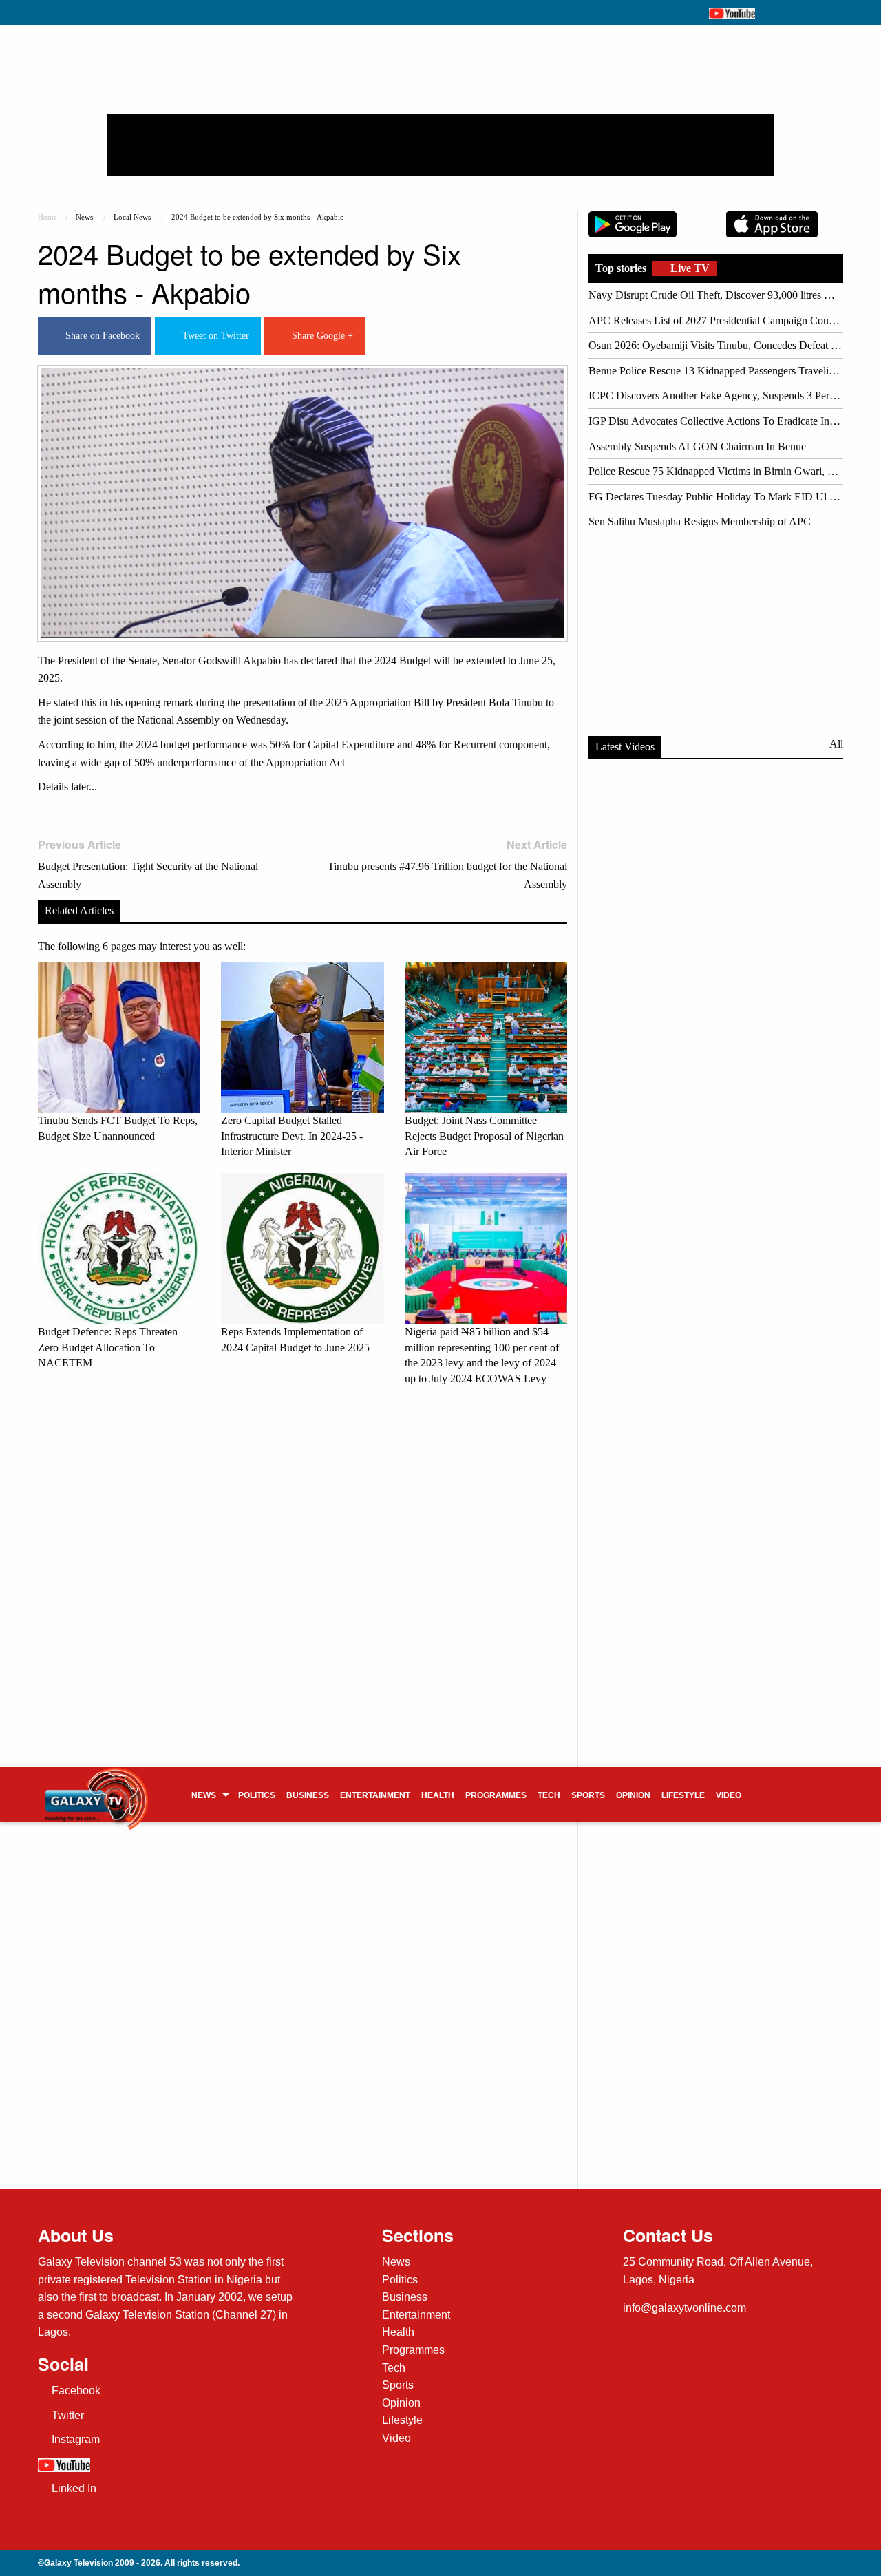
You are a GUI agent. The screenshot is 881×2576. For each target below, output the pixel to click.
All (836, 744)
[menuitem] (209, 1795)
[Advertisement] (440, 145)
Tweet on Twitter (213, 336)
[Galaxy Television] (96, 1790)
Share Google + (320, 336)
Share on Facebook (100, 336)
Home (47, 217)
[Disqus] (302, 1589)
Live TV (689, 268)
